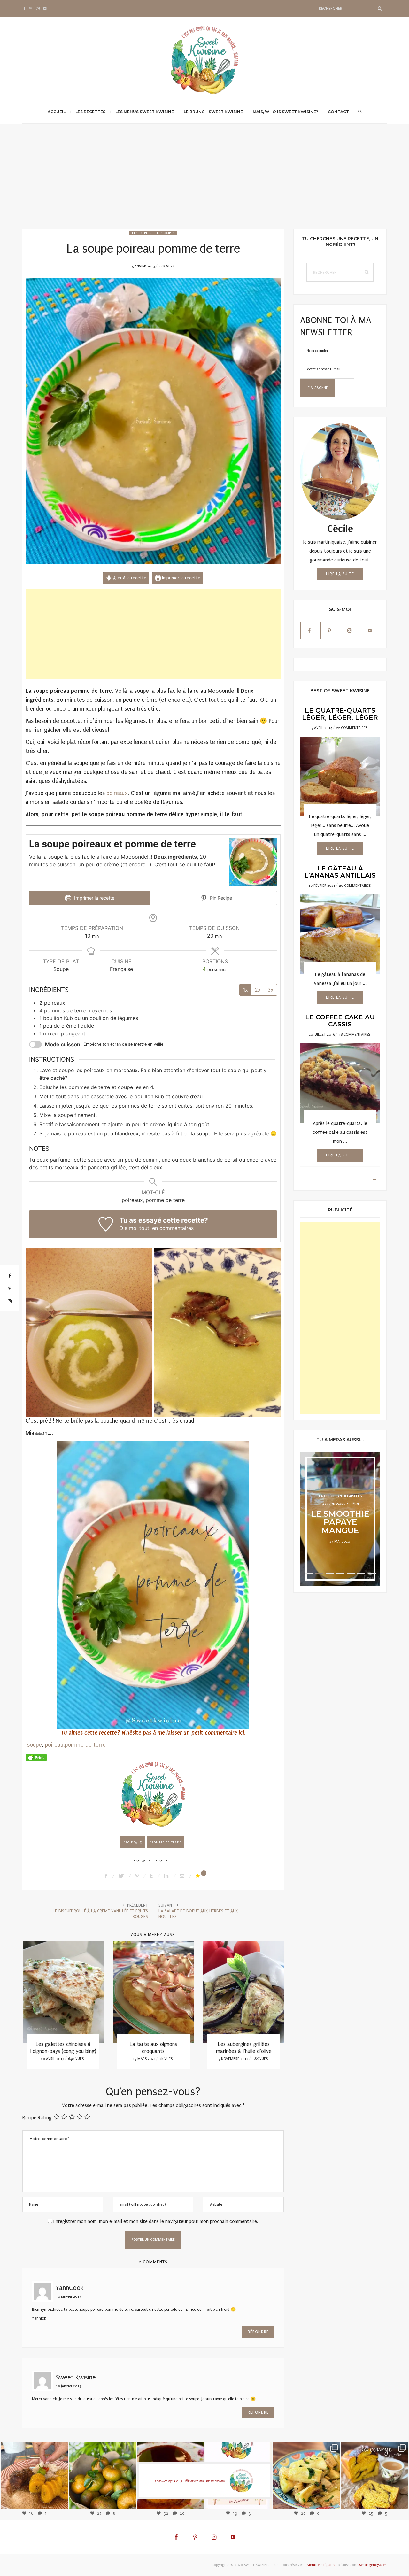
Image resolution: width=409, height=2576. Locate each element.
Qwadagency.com (372, 2565)
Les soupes (166, 233)
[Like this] (199, 1876)
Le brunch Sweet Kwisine (213, 112)
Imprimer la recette (181, 578)
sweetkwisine (34, 2471)
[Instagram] (60, 2501)
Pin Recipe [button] (220, 898)
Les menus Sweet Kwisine (145, 112)
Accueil (57, 112)
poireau (54, 1745)
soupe (35, 1745)
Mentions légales (321, 2565)
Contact (338, 112)
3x (270, 990)
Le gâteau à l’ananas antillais (340, 872)
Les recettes (90, 112)
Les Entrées (142, 233)
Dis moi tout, (135, 1228)
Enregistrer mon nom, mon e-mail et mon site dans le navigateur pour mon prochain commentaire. (156, 2221)
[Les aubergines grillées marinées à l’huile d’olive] (153, 1992)
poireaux (117, 793)
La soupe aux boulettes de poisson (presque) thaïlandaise (244, 2051)
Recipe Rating (37, 2118)
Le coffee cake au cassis (340, 1021)
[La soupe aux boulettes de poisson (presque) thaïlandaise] (244, 1992)
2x (258, 990)
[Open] (34, 2475)
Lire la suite (340, 574)
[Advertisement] (204, 181)
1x (245, 990)
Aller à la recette (129, 578)
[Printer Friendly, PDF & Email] (36, 1757)
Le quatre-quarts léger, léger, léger (340, 714)
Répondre (258, 2332)
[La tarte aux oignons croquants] (63, 1992)
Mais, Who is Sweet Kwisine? (285, 112)
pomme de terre (85, 1745)
